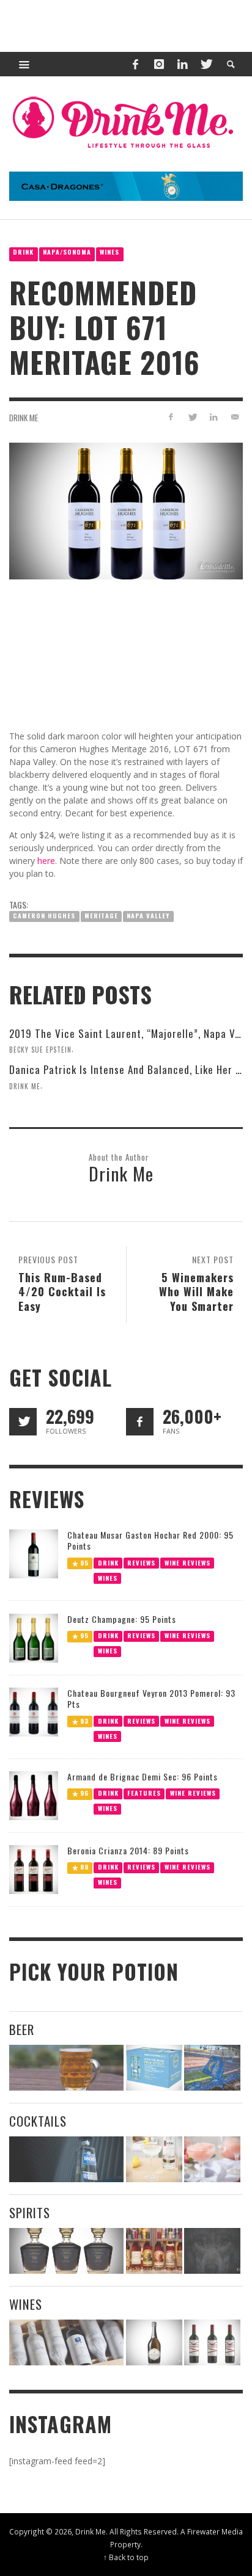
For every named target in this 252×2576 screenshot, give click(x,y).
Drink (23, 252)
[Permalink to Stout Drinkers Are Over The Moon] (154, 2068)
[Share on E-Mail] (235, 417)
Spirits (30, 2212)
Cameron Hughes (44, 916)
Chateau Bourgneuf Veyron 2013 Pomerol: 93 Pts (151, 1698)
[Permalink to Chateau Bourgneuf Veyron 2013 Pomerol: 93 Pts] (34, 1711)
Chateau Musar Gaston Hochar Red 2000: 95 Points (150, 1540)
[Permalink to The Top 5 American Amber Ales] (66, 2068)
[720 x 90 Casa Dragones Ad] (126, 185)
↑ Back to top (126, 2557)
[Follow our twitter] (23, 1422)
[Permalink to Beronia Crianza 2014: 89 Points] (34, 1869)
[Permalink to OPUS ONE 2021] (66, 2342)
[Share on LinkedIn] (213, 417)
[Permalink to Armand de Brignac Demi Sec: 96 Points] (34, 1795)
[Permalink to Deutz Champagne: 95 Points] (34, 1637)
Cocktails (38, 2121)
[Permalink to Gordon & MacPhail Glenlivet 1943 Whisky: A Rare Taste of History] (66, 2251)
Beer (22, 2029)
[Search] (24, 64)
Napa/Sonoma (67, 252)
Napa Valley (148, 916)
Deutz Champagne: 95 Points (122, 1619)
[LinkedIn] (182, 64)
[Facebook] (135, 64)
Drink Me (24, 418)
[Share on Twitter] (192, 417)
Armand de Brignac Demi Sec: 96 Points (143, 1776)
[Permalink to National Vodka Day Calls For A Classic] (154, 2159)
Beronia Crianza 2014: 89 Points (128, 1850)
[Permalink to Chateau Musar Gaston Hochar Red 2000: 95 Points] (34, 1553)
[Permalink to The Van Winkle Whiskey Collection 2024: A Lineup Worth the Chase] (154, 2251)
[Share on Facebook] (171, 417)
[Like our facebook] (140, 1422)
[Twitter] (206, 64)
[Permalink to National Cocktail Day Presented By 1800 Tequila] (66, 2159)
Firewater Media (215, 2531)
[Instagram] (159, 64)
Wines (109, 252)
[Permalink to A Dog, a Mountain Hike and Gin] (212, 2251)
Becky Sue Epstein (40, 1049)
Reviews (141, 1563)
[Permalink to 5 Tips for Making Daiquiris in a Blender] (212, 2159)
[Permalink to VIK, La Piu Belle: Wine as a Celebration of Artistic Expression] (212, 2342)
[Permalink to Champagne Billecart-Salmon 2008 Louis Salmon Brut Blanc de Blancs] (154, 2342)
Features (144, 1793)
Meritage (101, 916)
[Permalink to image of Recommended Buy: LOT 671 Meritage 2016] (126, 510)
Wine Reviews (187, 1563)
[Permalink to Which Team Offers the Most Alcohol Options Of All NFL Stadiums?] (212, 2068)
